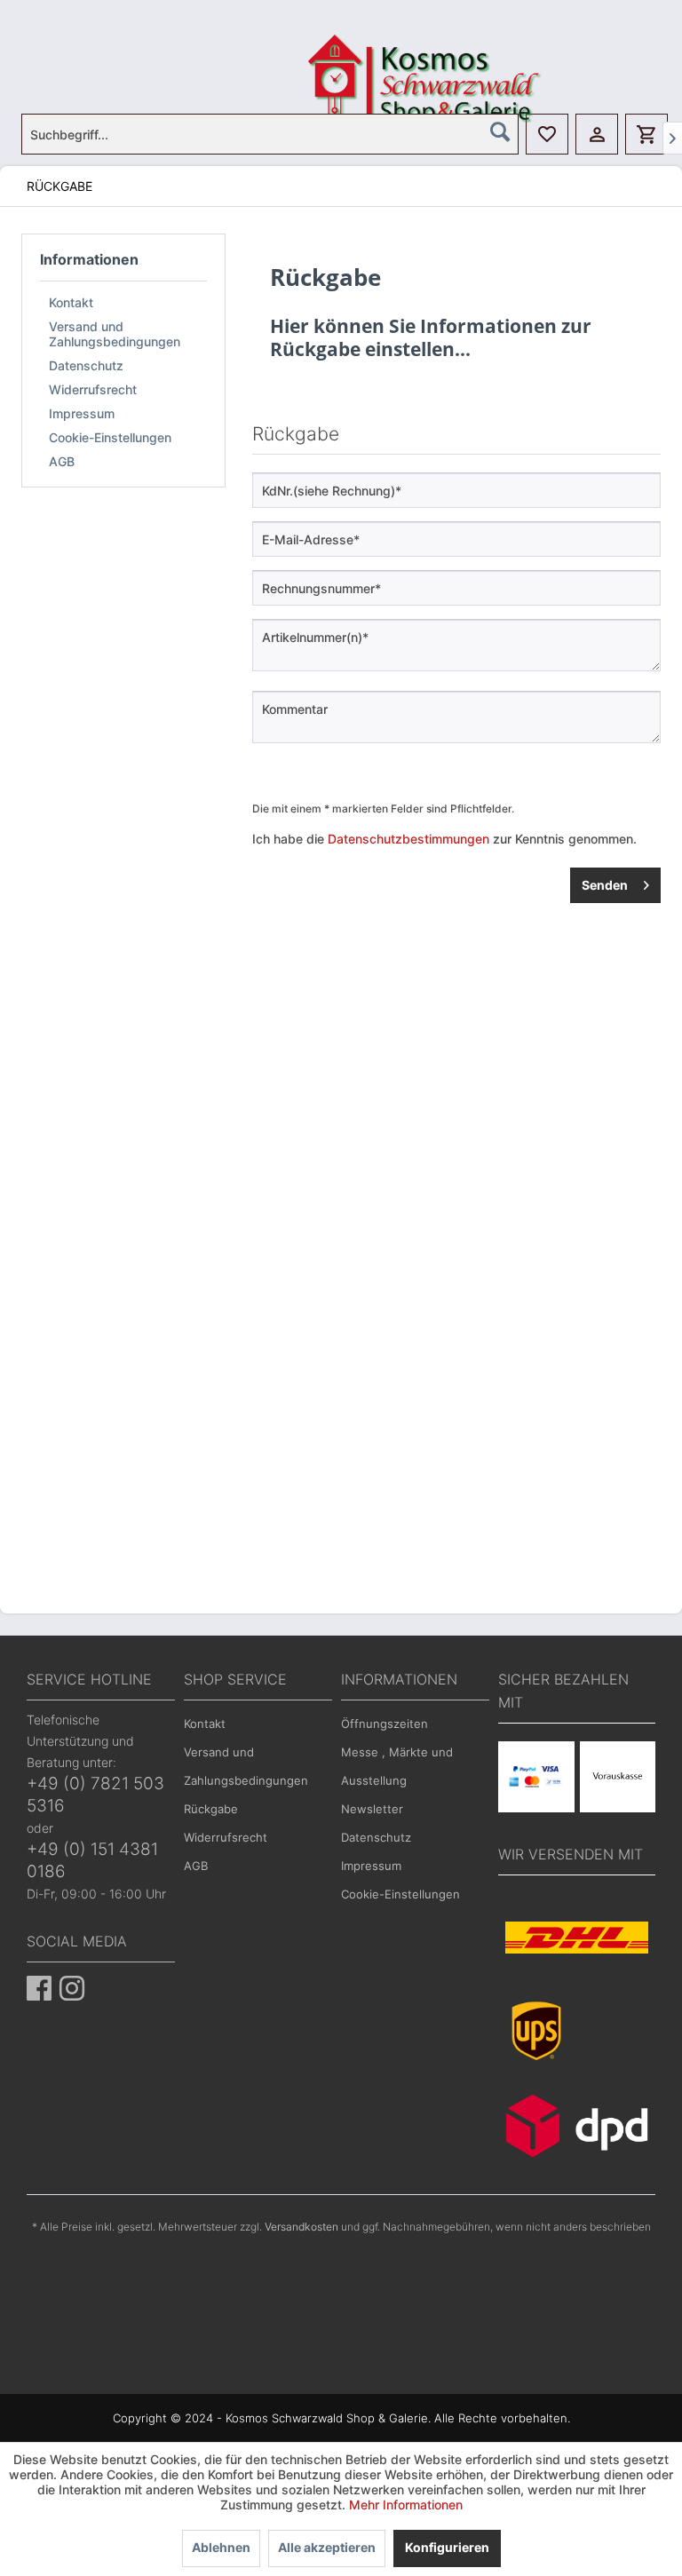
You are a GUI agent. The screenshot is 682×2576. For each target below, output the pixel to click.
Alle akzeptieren (327, 2547)
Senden (605, 885)
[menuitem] (270, 134)
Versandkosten (301, 2227)
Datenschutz (86, 365)
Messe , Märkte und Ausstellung (397, 1766)
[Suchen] (500, 131)
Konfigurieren (447, 2547)
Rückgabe (211, 1809)
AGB (62, 461)
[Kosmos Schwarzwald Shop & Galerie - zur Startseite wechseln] (345, 57)
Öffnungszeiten (385, 1724)
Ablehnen (221, 2547)
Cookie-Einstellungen (110, 437)
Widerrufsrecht (93, 389)
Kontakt (71, 302)
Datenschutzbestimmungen (408, 839)
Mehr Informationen (406, 2505)
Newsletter (372, 1809)
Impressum (82, 413)
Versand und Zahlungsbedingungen (115, 334)
